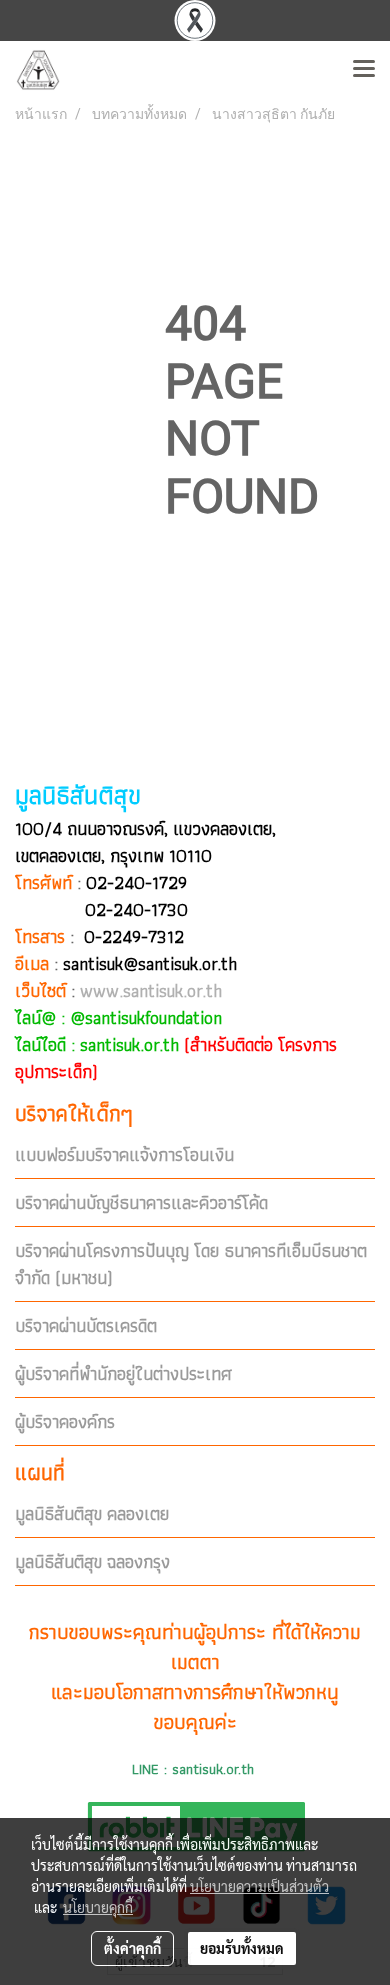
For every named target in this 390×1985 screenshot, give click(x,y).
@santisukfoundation (146, 1017)
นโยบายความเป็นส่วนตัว (259, 1886)
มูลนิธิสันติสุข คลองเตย (92, 1513)
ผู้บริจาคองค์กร (65, 1421)
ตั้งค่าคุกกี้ (132, 1948)
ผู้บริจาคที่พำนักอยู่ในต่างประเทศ (123, 1373)
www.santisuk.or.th (151, 990)
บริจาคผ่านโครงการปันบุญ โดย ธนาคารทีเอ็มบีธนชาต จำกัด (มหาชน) (191, 1264)
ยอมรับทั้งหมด (242, 1948)
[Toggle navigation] (364, 70)
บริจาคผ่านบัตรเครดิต (86, 1325)
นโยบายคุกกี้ (98, 1907)
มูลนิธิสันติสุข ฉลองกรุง (92, 1561)
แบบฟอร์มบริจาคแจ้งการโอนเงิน (124, 1154)
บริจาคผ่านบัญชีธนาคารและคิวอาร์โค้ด (141, 1202)
